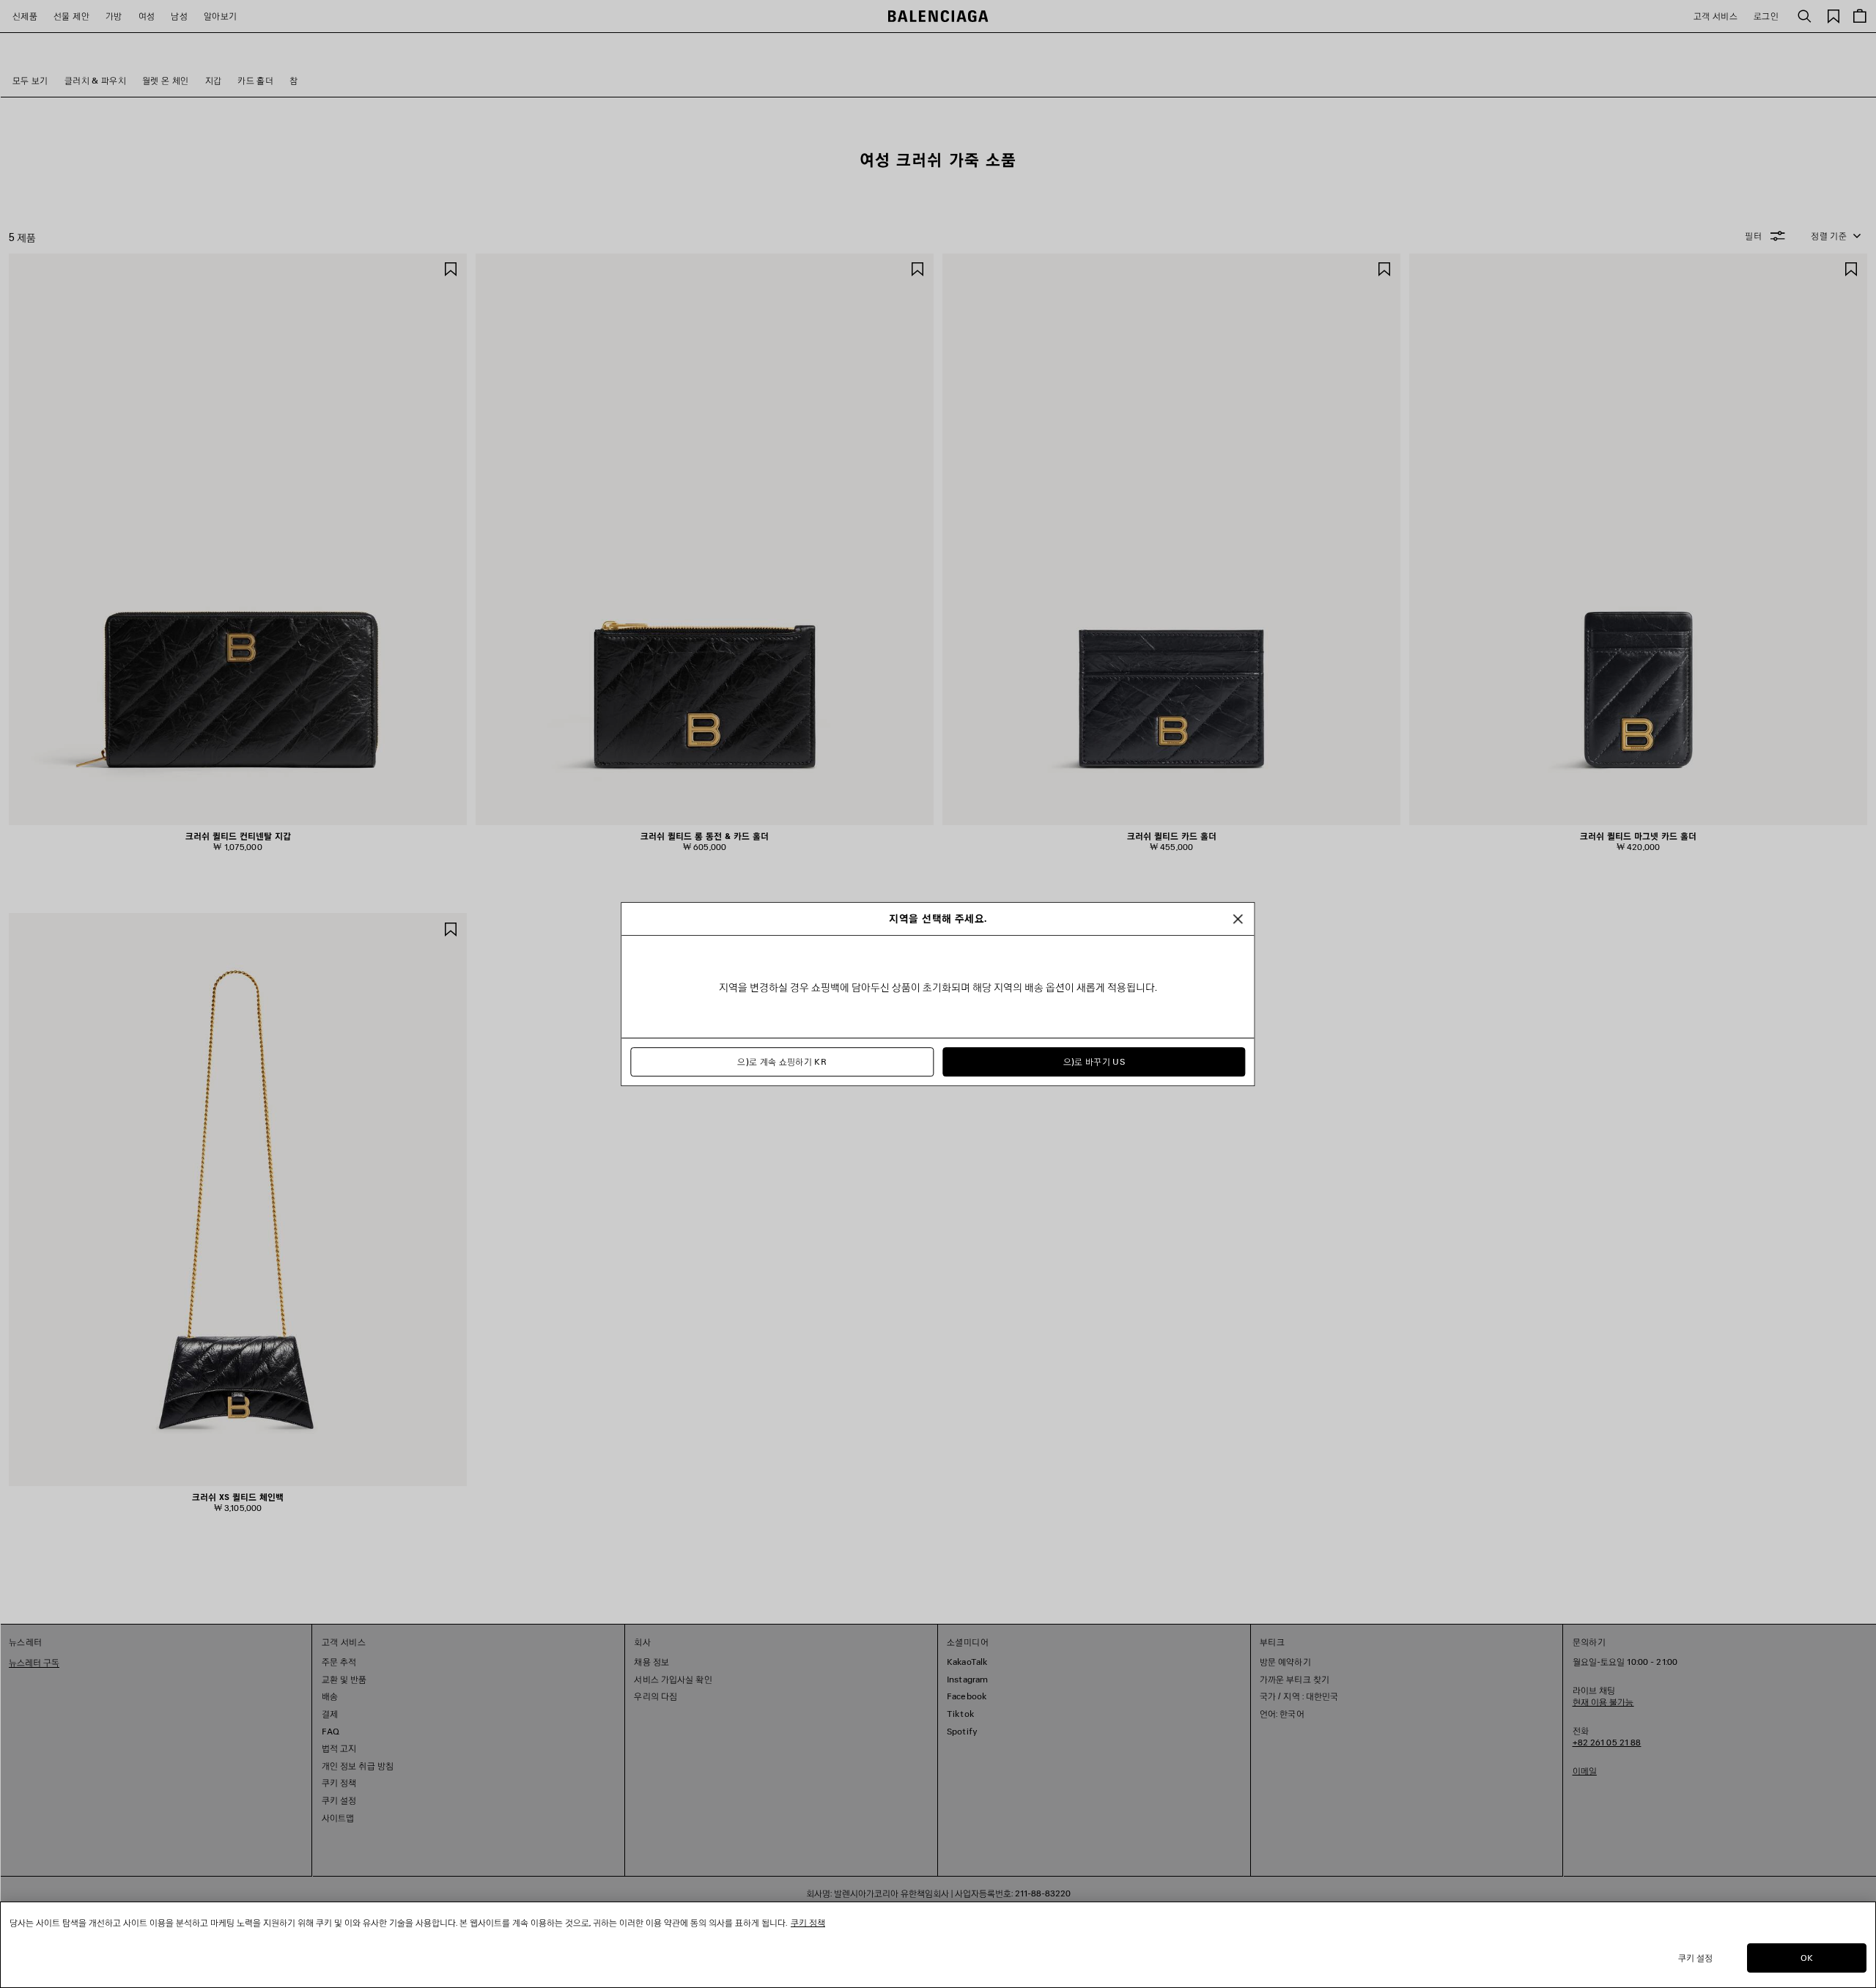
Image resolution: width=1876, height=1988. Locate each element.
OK (1807, 1958)
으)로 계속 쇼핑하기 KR (782, 1062)
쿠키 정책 (808, 1922)
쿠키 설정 (1696, 1958)
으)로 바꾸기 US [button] (1094, 1062)
